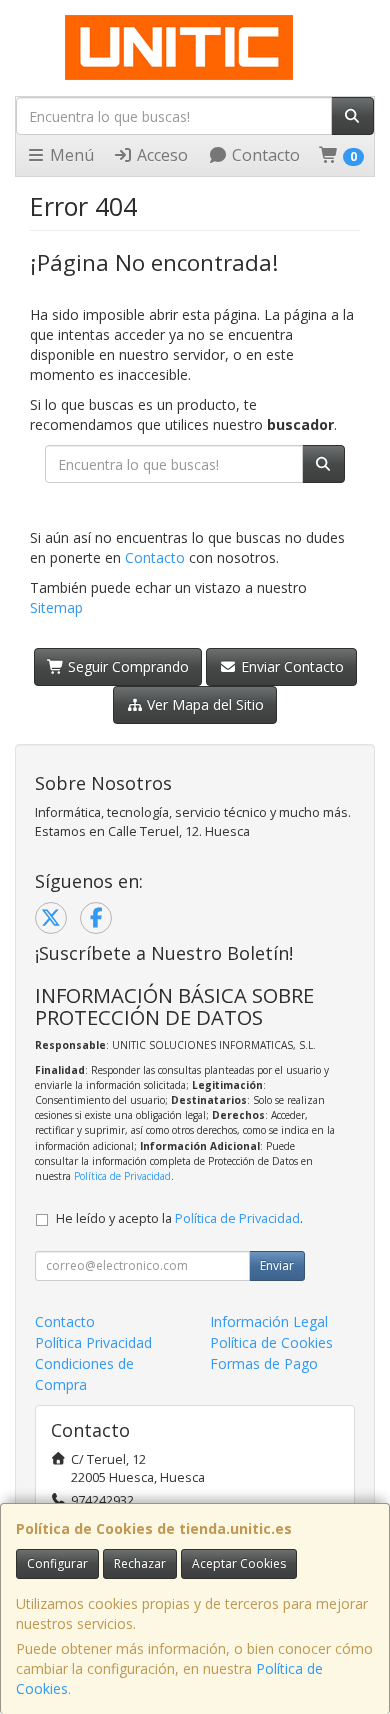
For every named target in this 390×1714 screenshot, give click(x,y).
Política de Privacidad (122, 1176)
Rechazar (140, 1563)
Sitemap (56, 607)
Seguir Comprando (126, 666)
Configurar (57, 1563)
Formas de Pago (264, 1363)
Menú (70, 155)
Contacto (264, 155)
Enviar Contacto (290, 666)
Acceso (160, 155)
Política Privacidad (93, 1342)
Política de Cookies (271, 1342)
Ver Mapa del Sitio (203, 704)
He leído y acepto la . (179, 1218)
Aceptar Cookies (239, 1563)
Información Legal (269, 1321)
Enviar (277, 1265)
